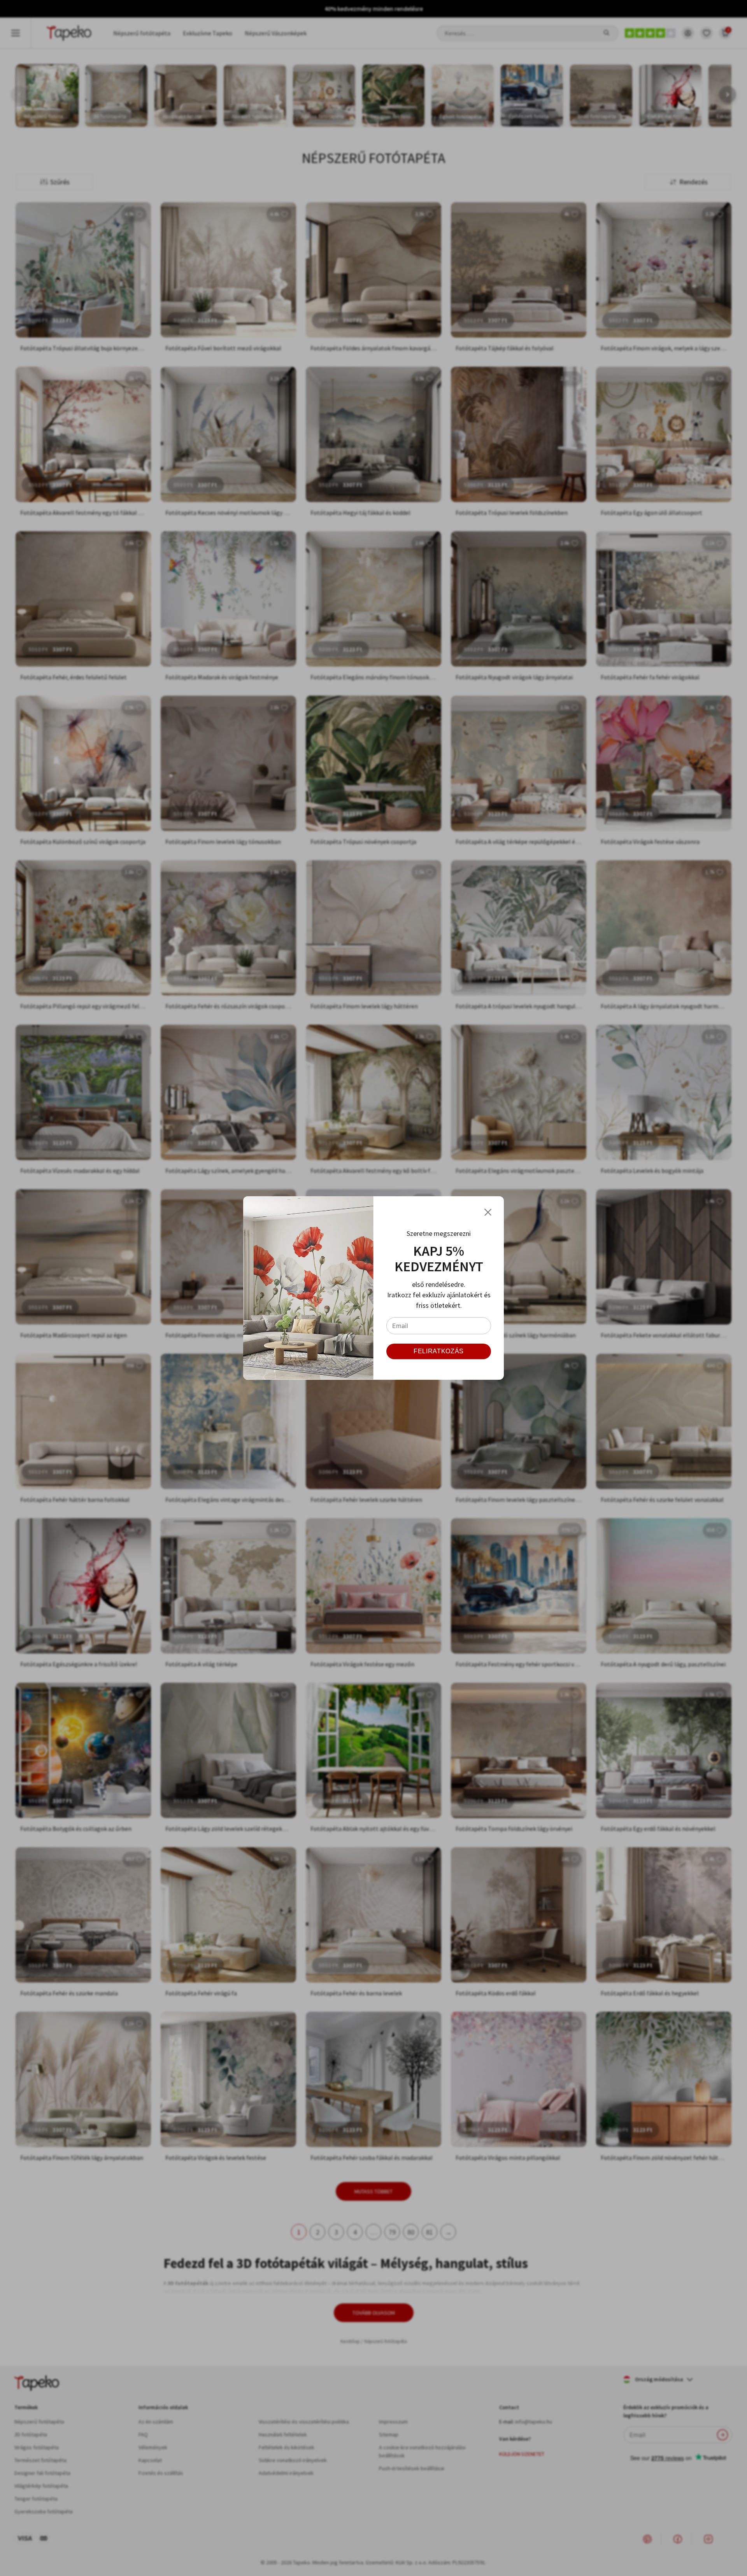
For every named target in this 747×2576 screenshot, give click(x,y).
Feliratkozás (439, 1351)
